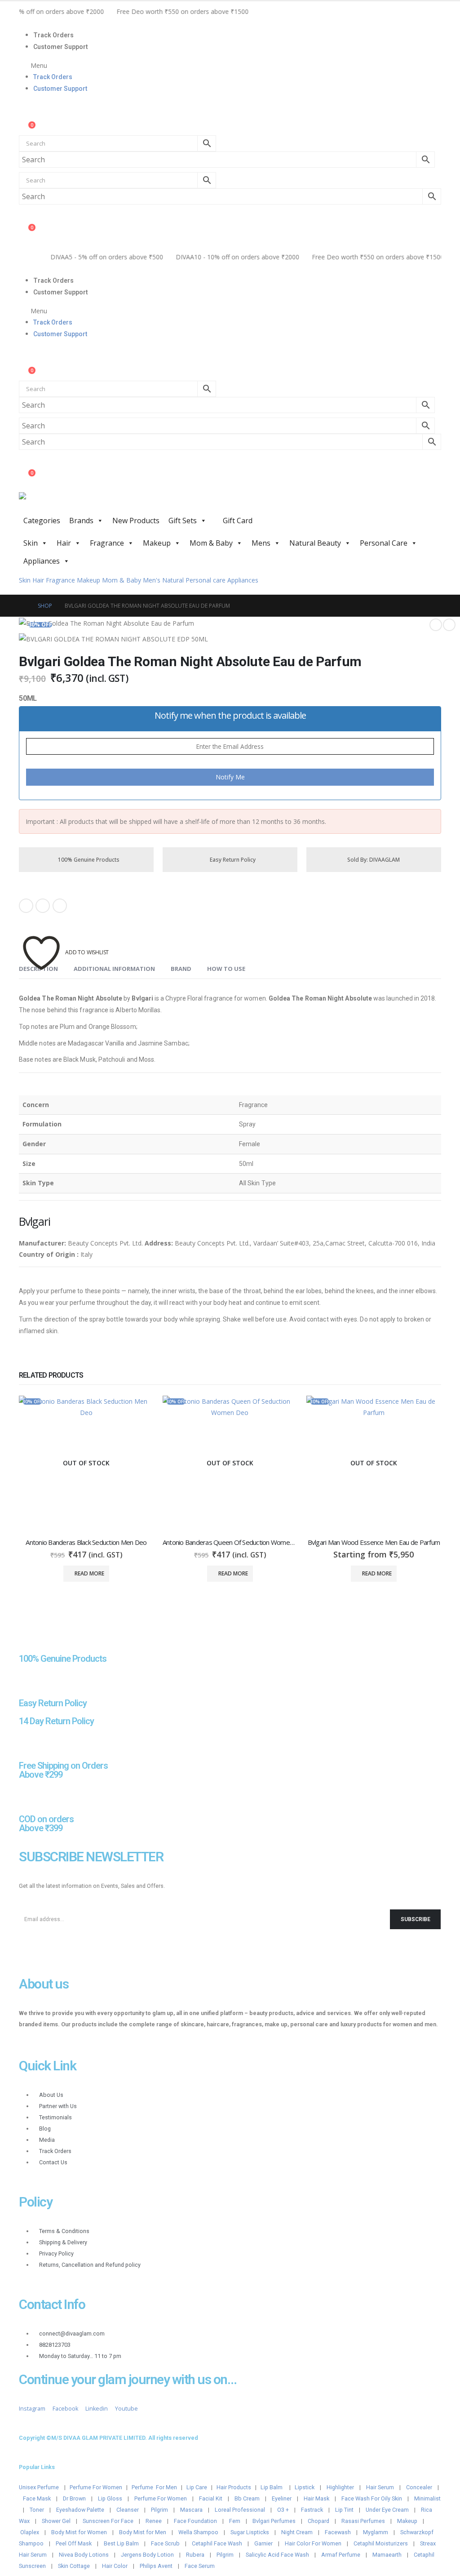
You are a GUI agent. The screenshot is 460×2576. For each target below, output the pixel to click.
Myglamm (376, 2532)
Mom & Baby (211, 543)
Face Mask (37, 2498)
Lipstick (305, 2487)
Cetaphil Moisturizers (381, 2543)
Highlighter (340, 2487)
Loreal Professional (240, 2510)
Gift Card (237, 521)
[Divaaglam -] (86, 502)
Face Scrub (165, 2543)
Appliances (42, 561)
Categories (42, 521)
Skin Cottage (74, 2566)
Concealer (419, 2487)
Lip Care (197, 2487)
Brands (81, 521)
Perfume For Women (96, 2487)
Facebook (26, 906)
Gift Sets (183, 521)
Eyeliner (282, 2498)
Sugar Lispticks (250, 2532)
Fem (235, 2521)
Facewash (338, 2532)
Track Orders (53, 35)
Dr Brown (74, 2498)
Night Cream (297, 2532)
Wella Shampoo (198, 2532)
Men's (152, 580)
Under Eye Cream (387, 2510)
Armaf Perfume (341, 2555)
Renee (154, 2521)
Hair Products (234, 2487)
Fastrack (312, 2510)
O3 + (283, 2510)
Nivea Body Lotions (84, 2555)
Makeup (157, 543)
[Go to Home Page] (22, 606)
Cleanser (128, 2510)
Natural (173, 580)
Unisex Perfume (39, 2487)
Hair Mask (316, 2498)
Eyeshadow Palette (80, 2510)
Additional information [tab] (114, 969)
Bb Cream (247, 2498)
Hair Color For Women (313, 2543)
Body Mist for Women (79, 2532)
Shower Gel (56, 2521)
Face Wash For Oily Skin (372, 2498)
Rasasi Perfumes (363, 2521)
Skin (31, 543)
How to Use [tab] (226, 969)
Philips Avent (156, 2566)
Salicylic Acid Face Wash (277, 2555)
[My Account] (26, 117)
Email (60, 906)
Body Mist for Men (143, 2532)
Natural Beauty (315, 543)
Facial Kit (211, 2498)
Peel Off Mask (74, 2543)
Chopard (318, 2521)
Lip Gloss (110, 2498)
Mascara (191, 2510)
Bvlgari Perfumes (274, 2521)
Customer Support (61, 47)
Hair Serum (380, 2487)
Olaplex (30, 2532)
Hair (64, 543)
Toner (37, 2510)
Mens (261, 543)
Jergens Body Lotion (147, 2555)
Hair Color (115, 2566)
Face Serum (200, 2566)
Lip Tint (344, 2510)
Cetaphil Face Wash (217, 2543)
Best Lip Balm (121, 2543)
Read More (89, 1573)
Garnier (263, 2543)
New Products (136, 521)
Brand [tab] (181, 969)
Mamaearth (387, 2555)
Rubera (195, 2555)
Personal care (206, 580)
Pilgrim (159, 2510)
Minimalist (427, 2498)
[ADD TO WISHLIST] (41, 939)
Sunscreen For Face (108, 2521)
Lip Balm (272, 2487)
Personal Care (384, 543)
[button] (230, 65)
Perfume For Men (154, 2487)
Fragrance (107, 543)
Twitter (43, 906)
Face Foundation (195, 2521)
